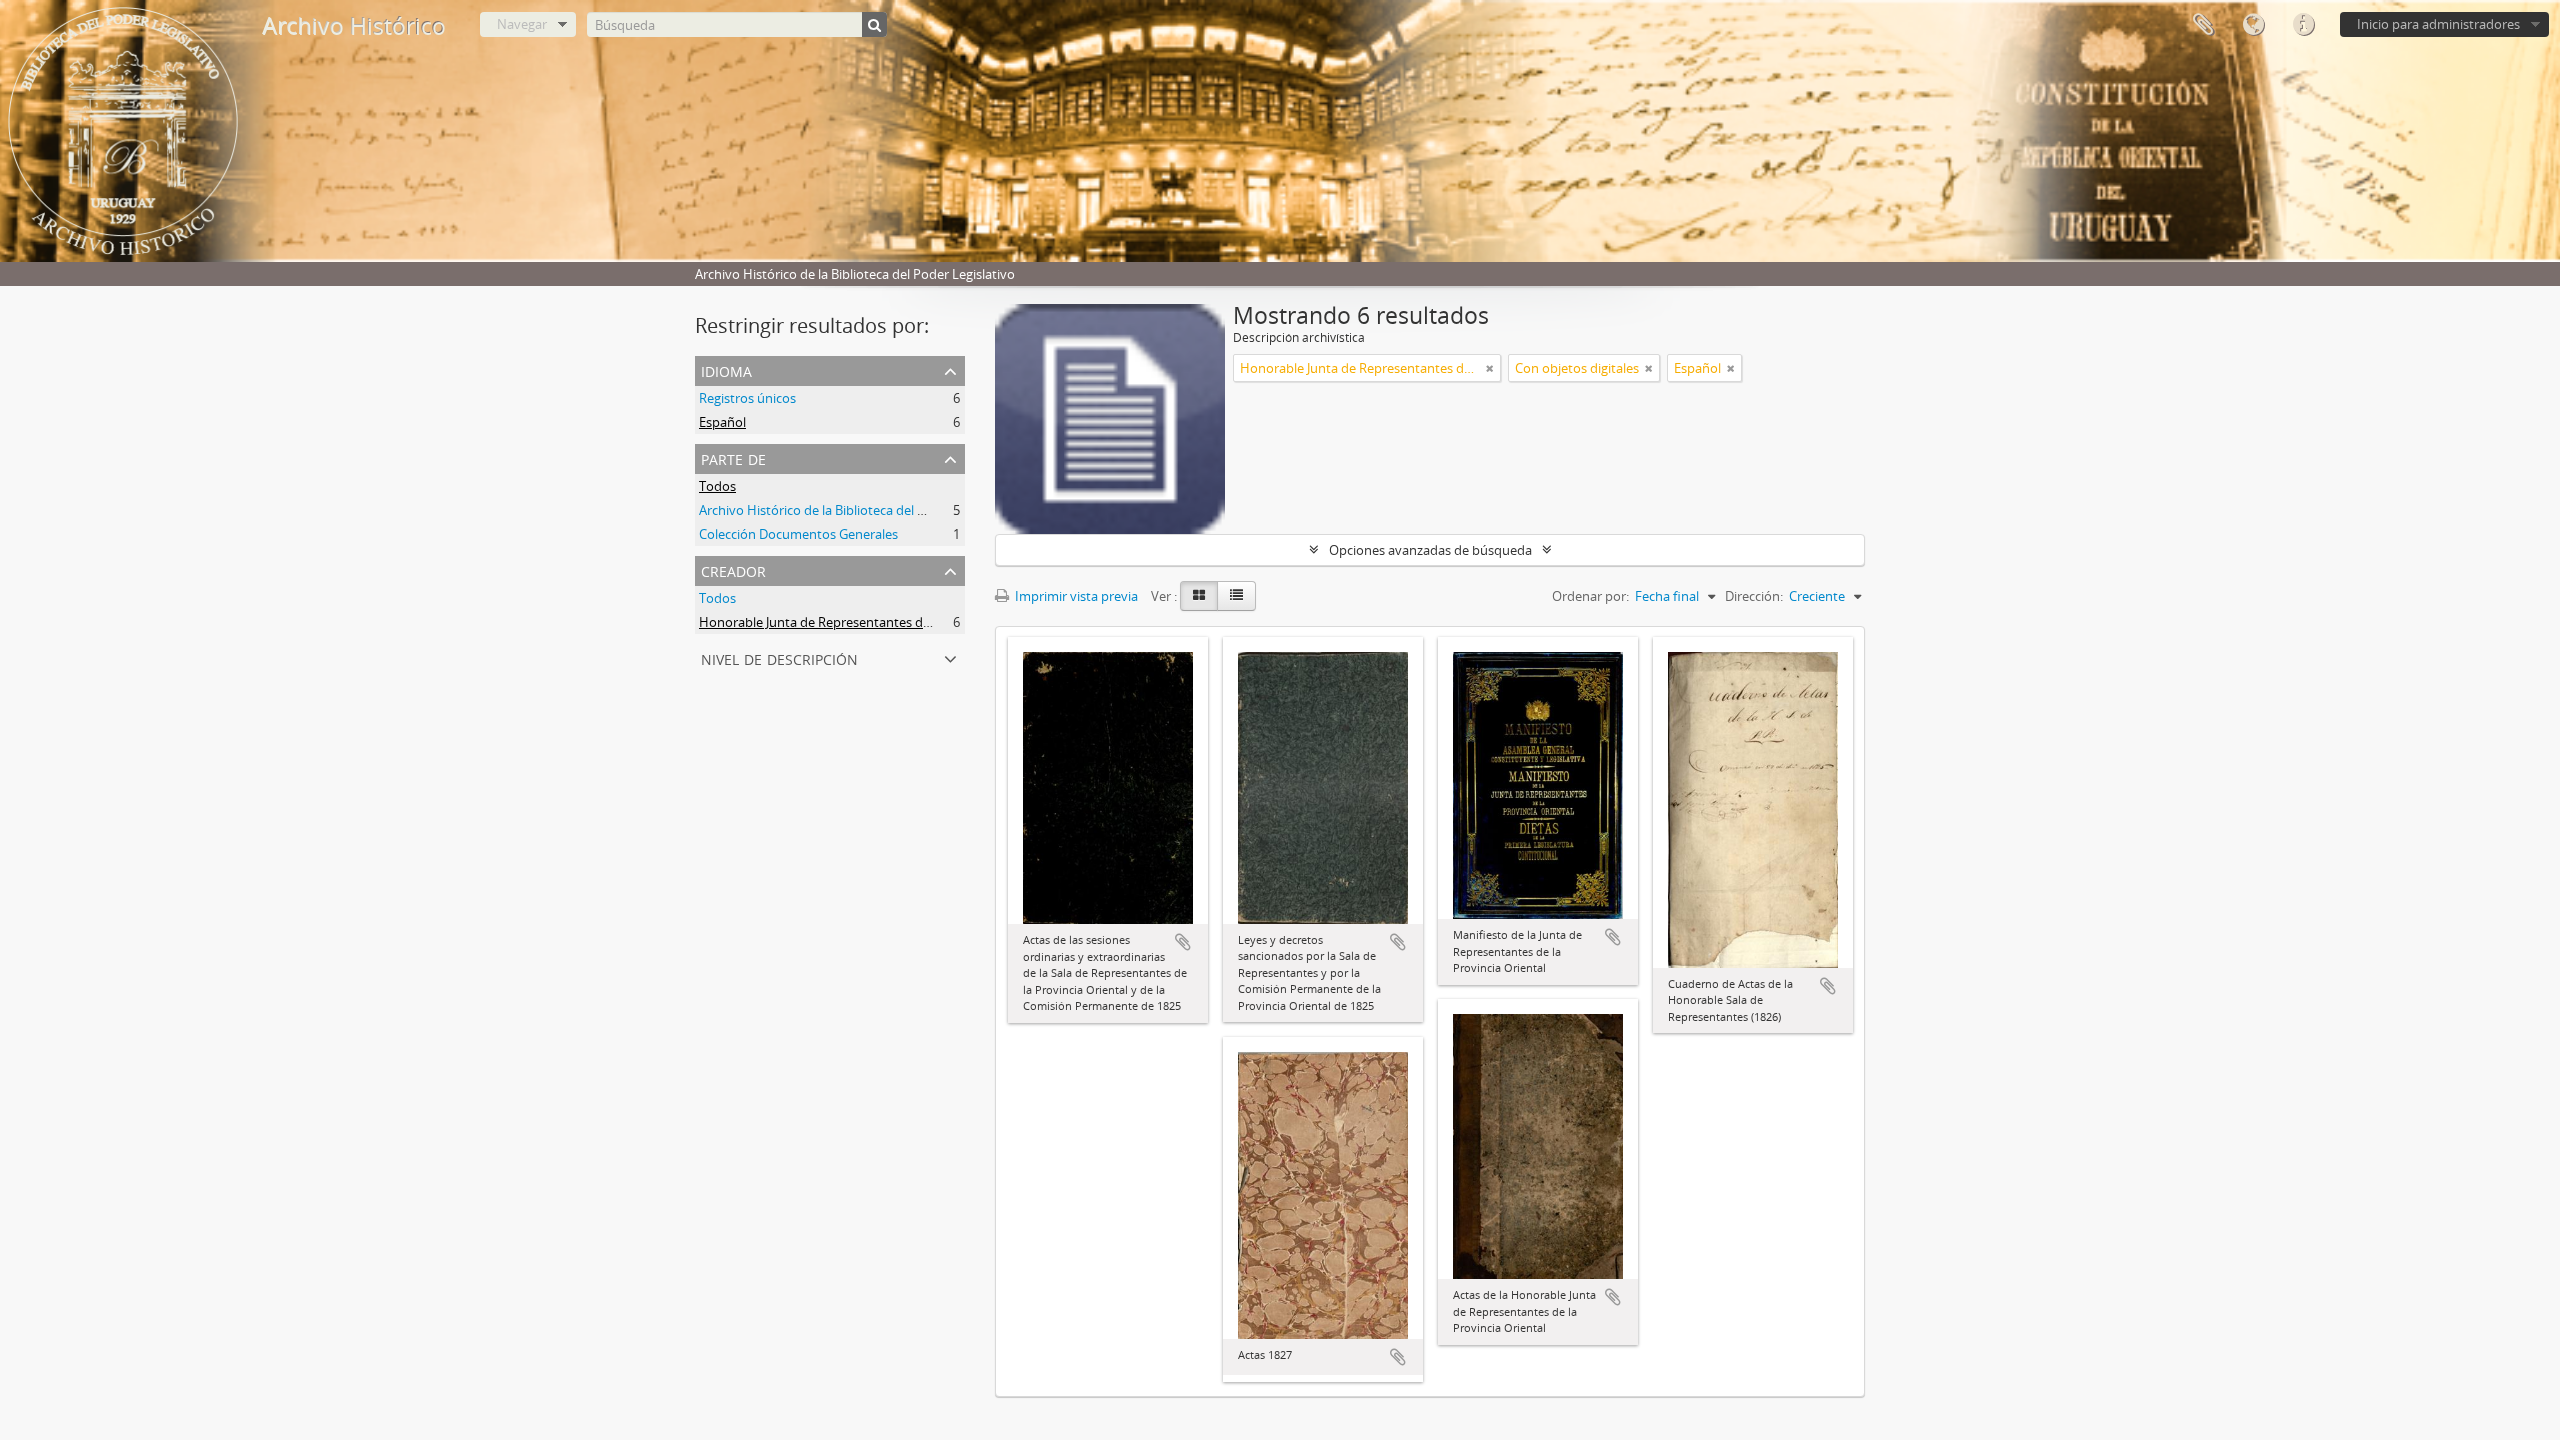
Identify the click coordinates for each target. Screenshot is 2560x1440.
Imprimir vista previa (1075, 596)
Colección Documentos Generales (798, 534)
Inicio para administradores (2438, 24)
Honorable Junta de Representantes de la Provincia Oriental (875, 622)
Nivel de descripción (779, 657)
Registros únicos (747, 398)
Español (722, 422)
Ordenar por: (1590, 596)
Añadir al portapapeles (1183, 942)
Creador (733, 569)
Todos (717, 486)
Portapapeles (2203, 25)
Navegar (522, 24)
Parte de (733, 457)
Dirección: (1754, 596)
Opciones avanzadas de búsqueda (1430, 550)
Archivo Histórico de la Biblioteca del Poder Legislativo (859, 510)
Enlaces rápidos (2303, 25)
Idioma (2253, 25)
